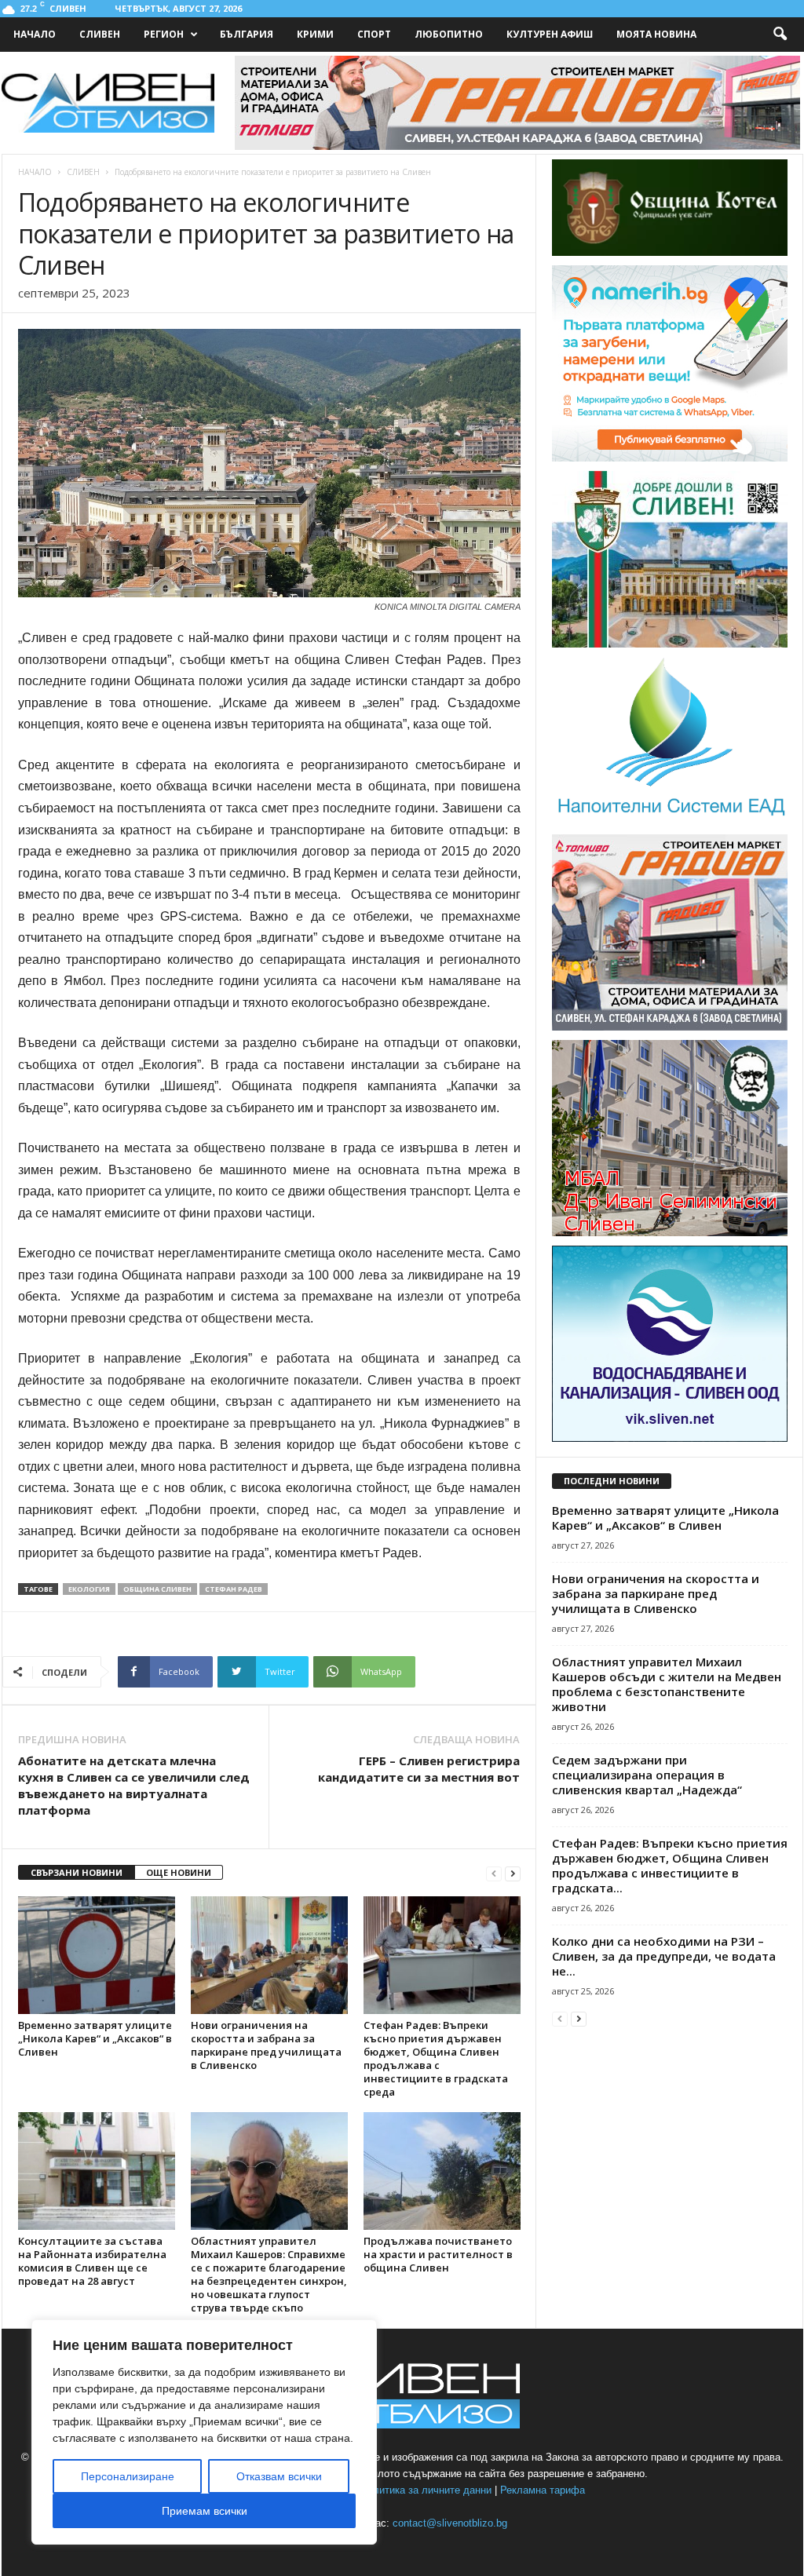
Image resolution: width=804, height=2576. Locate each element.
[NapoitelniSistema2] (670, 821)
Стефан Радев (234, 1589)
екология (89, 1589)
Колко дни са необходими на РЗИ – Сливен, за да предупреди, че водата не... (664, 1956)
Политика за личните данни (426, 2490)
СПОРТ (374, 34)
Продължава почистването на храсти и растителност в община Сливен (438, 2254)
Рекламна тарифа (543, 2490)
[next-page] (513, 1873)
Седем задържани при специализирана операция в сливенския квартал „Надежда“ (647, 1775)
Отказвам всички (279, 2476)
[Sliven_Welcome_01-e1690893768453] (670, 644)
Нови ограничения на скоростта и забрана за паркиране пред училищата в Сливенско (266, 2045)
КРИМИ (315, 34)
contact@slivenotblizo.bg (450, 2523)
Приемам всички (205, 2511)
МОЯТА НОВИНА (656, 34)
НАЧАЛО (35, 34)
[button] (780, 35)
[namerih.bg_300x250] (670, 458)
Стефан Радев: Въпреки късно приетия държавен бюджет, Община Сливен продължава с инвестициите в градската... (670, 1865)
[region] (204, 2432)
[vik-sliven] (670, 1438)
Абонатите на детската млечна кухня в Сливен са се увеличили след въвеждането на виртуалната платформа (134, 1785)
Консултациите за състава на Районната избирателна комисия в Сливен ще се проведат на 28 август (92, 2261)
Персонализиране (128, 2476)
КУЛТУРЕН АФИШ (550, 34)
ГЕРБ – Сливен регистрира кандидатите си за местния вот (419, 1769)
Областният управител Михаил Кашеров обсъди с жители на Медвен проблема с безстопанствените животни (667, 1684)
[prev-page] (494, 1873)
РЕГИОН (164, 34)
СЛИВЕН (100, 34)
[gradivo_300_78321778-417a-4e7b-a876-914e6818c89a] (670, 1027)
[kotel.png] (670, 252)
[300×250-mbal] (670, 1233)
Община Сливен (157, 1589)
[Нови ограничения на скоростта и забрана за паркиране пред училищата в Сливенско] (269, 1955)
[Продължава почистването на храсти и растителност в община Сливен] (442, 2171)
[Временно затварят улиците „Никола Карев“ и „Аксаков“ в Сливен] (97, 1955)
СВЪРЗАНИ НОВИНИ (77, 1872)
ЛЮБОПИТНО (449, 34)
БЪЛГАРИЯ (247, 34)
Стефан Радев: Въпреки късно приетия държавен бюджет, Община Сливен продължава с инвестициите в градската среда (436, 2058)
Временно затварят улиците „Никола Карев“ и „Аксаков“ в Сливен (95, 2038)
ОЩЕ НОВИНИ (179, 1872)
